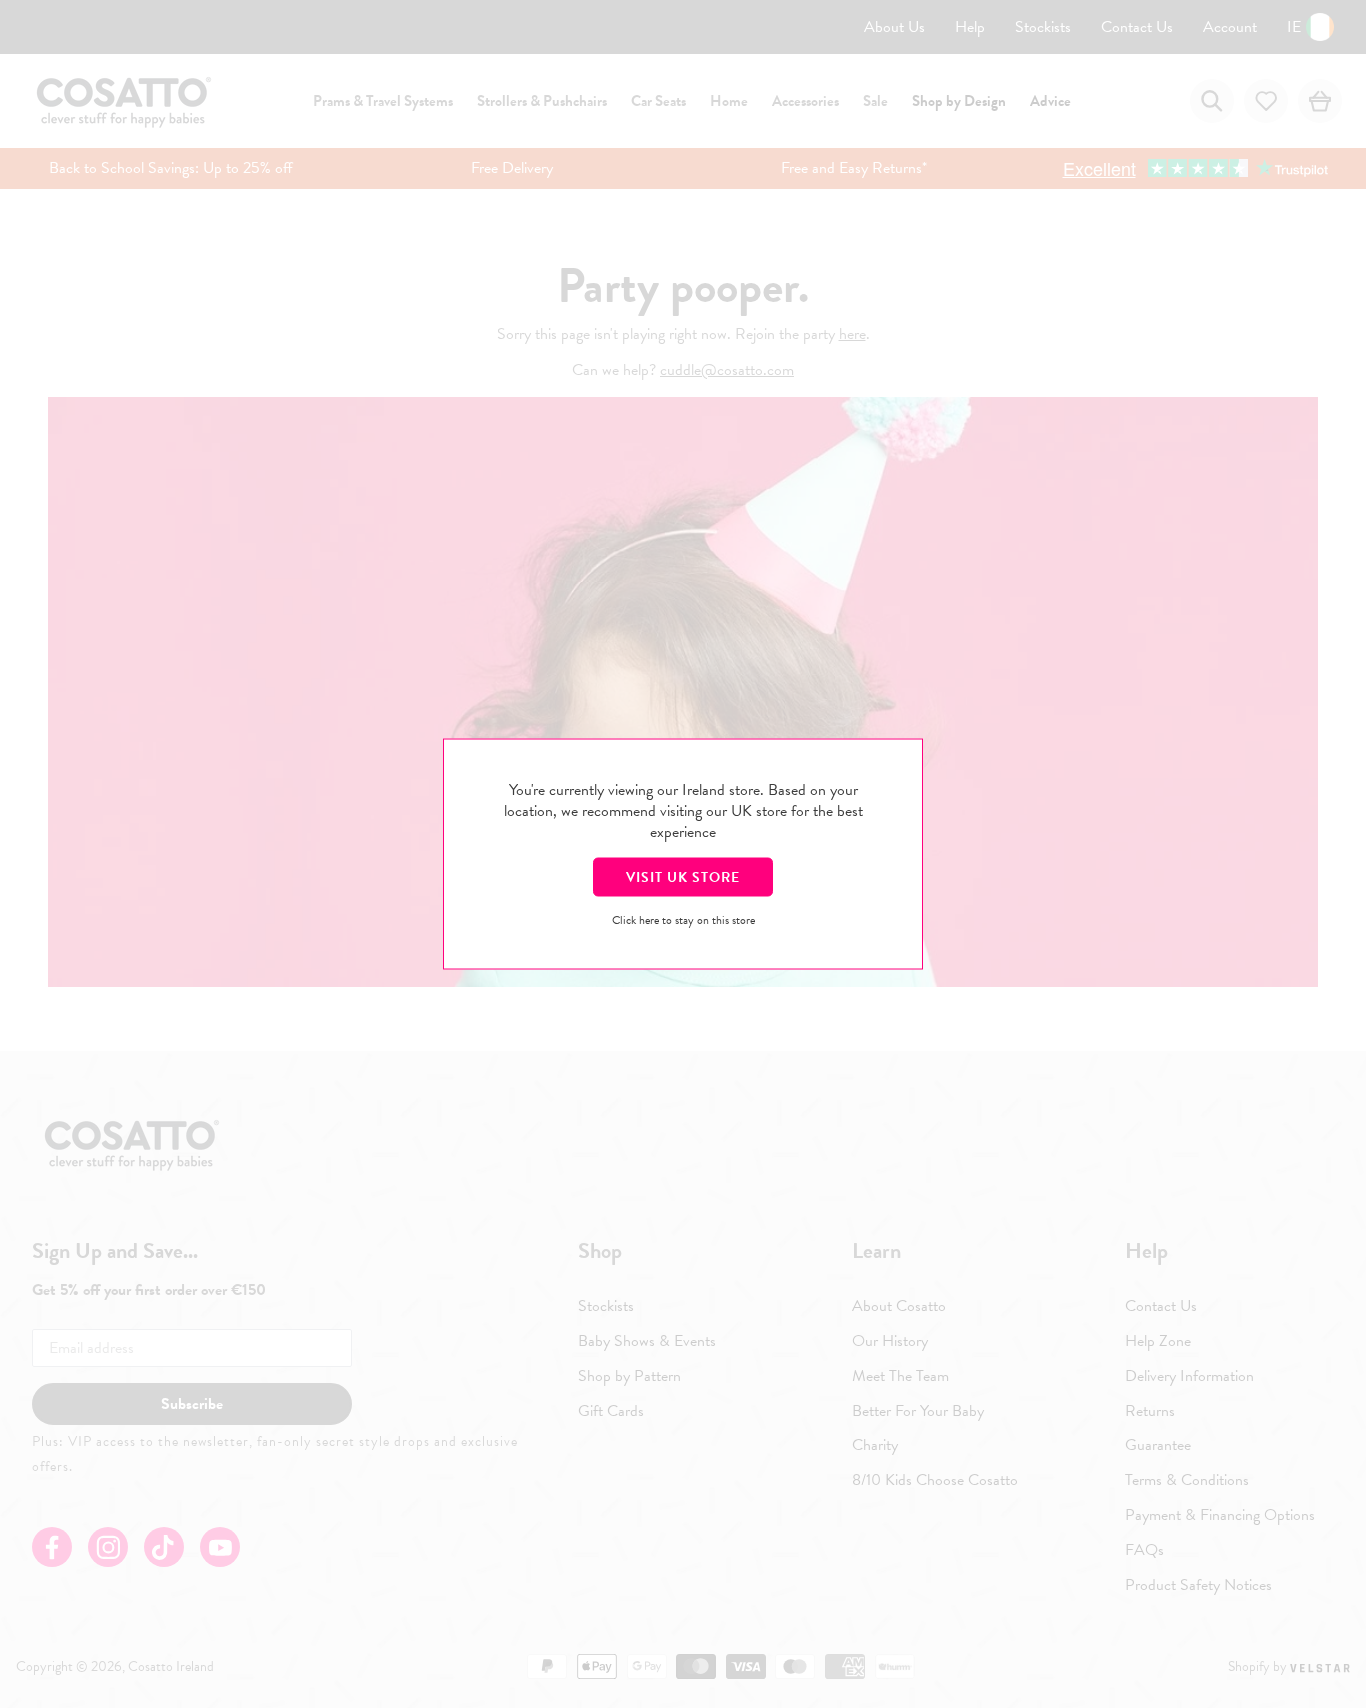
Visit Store (683, 877)
